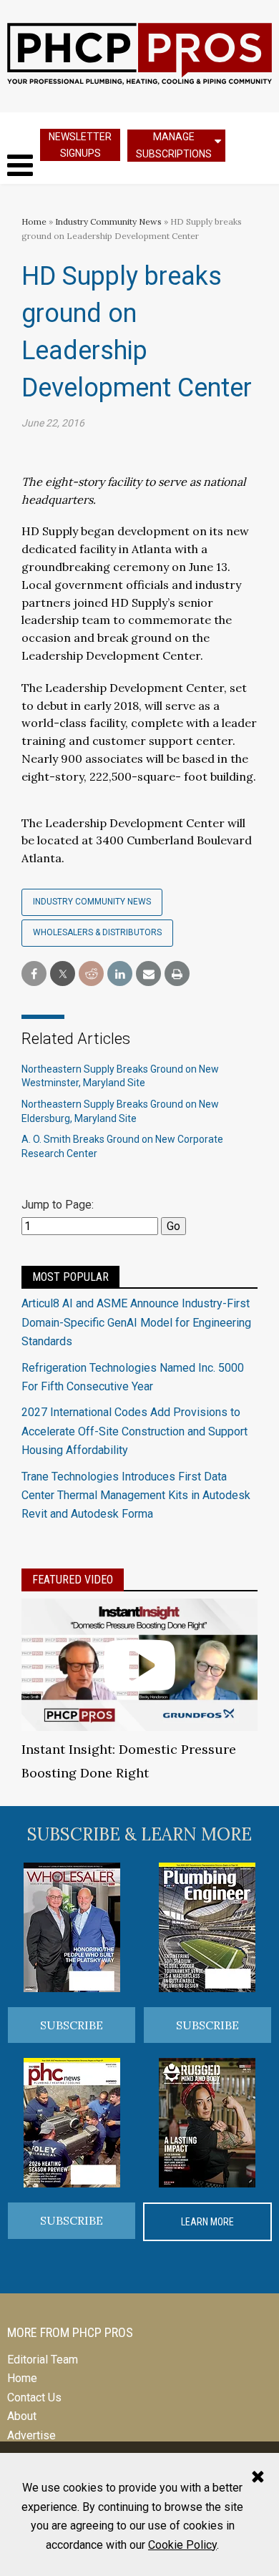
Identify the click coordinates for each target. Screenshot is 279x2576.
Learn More (207, 2222)
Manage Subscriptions (174, 145)
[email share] (148, 974)
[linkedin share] (120, 974)
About (22, 2416)
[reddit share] (91, 974)
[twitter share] (63, 974)
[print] (177, 974)
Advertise (31, 2435)
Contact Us (34, 2397)
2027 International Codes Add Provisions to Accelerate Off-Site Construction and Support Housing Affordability (134, 1431)
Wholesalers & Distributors (97, 932)
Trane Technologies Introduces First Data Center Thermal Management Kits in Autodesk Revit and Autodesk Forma (136, 1496)
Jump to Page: (58, 1205)
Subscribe (72, 2025)
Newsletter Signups (80, 145)
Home (34, 221)
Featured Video (73, 1580)
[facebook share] (34, 974)
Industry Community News (108, 221)
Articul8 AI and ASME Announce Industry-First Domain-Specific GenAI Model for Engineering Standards (136, 1322)
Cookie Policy (182, 2545)
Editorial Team (43, 2360)
